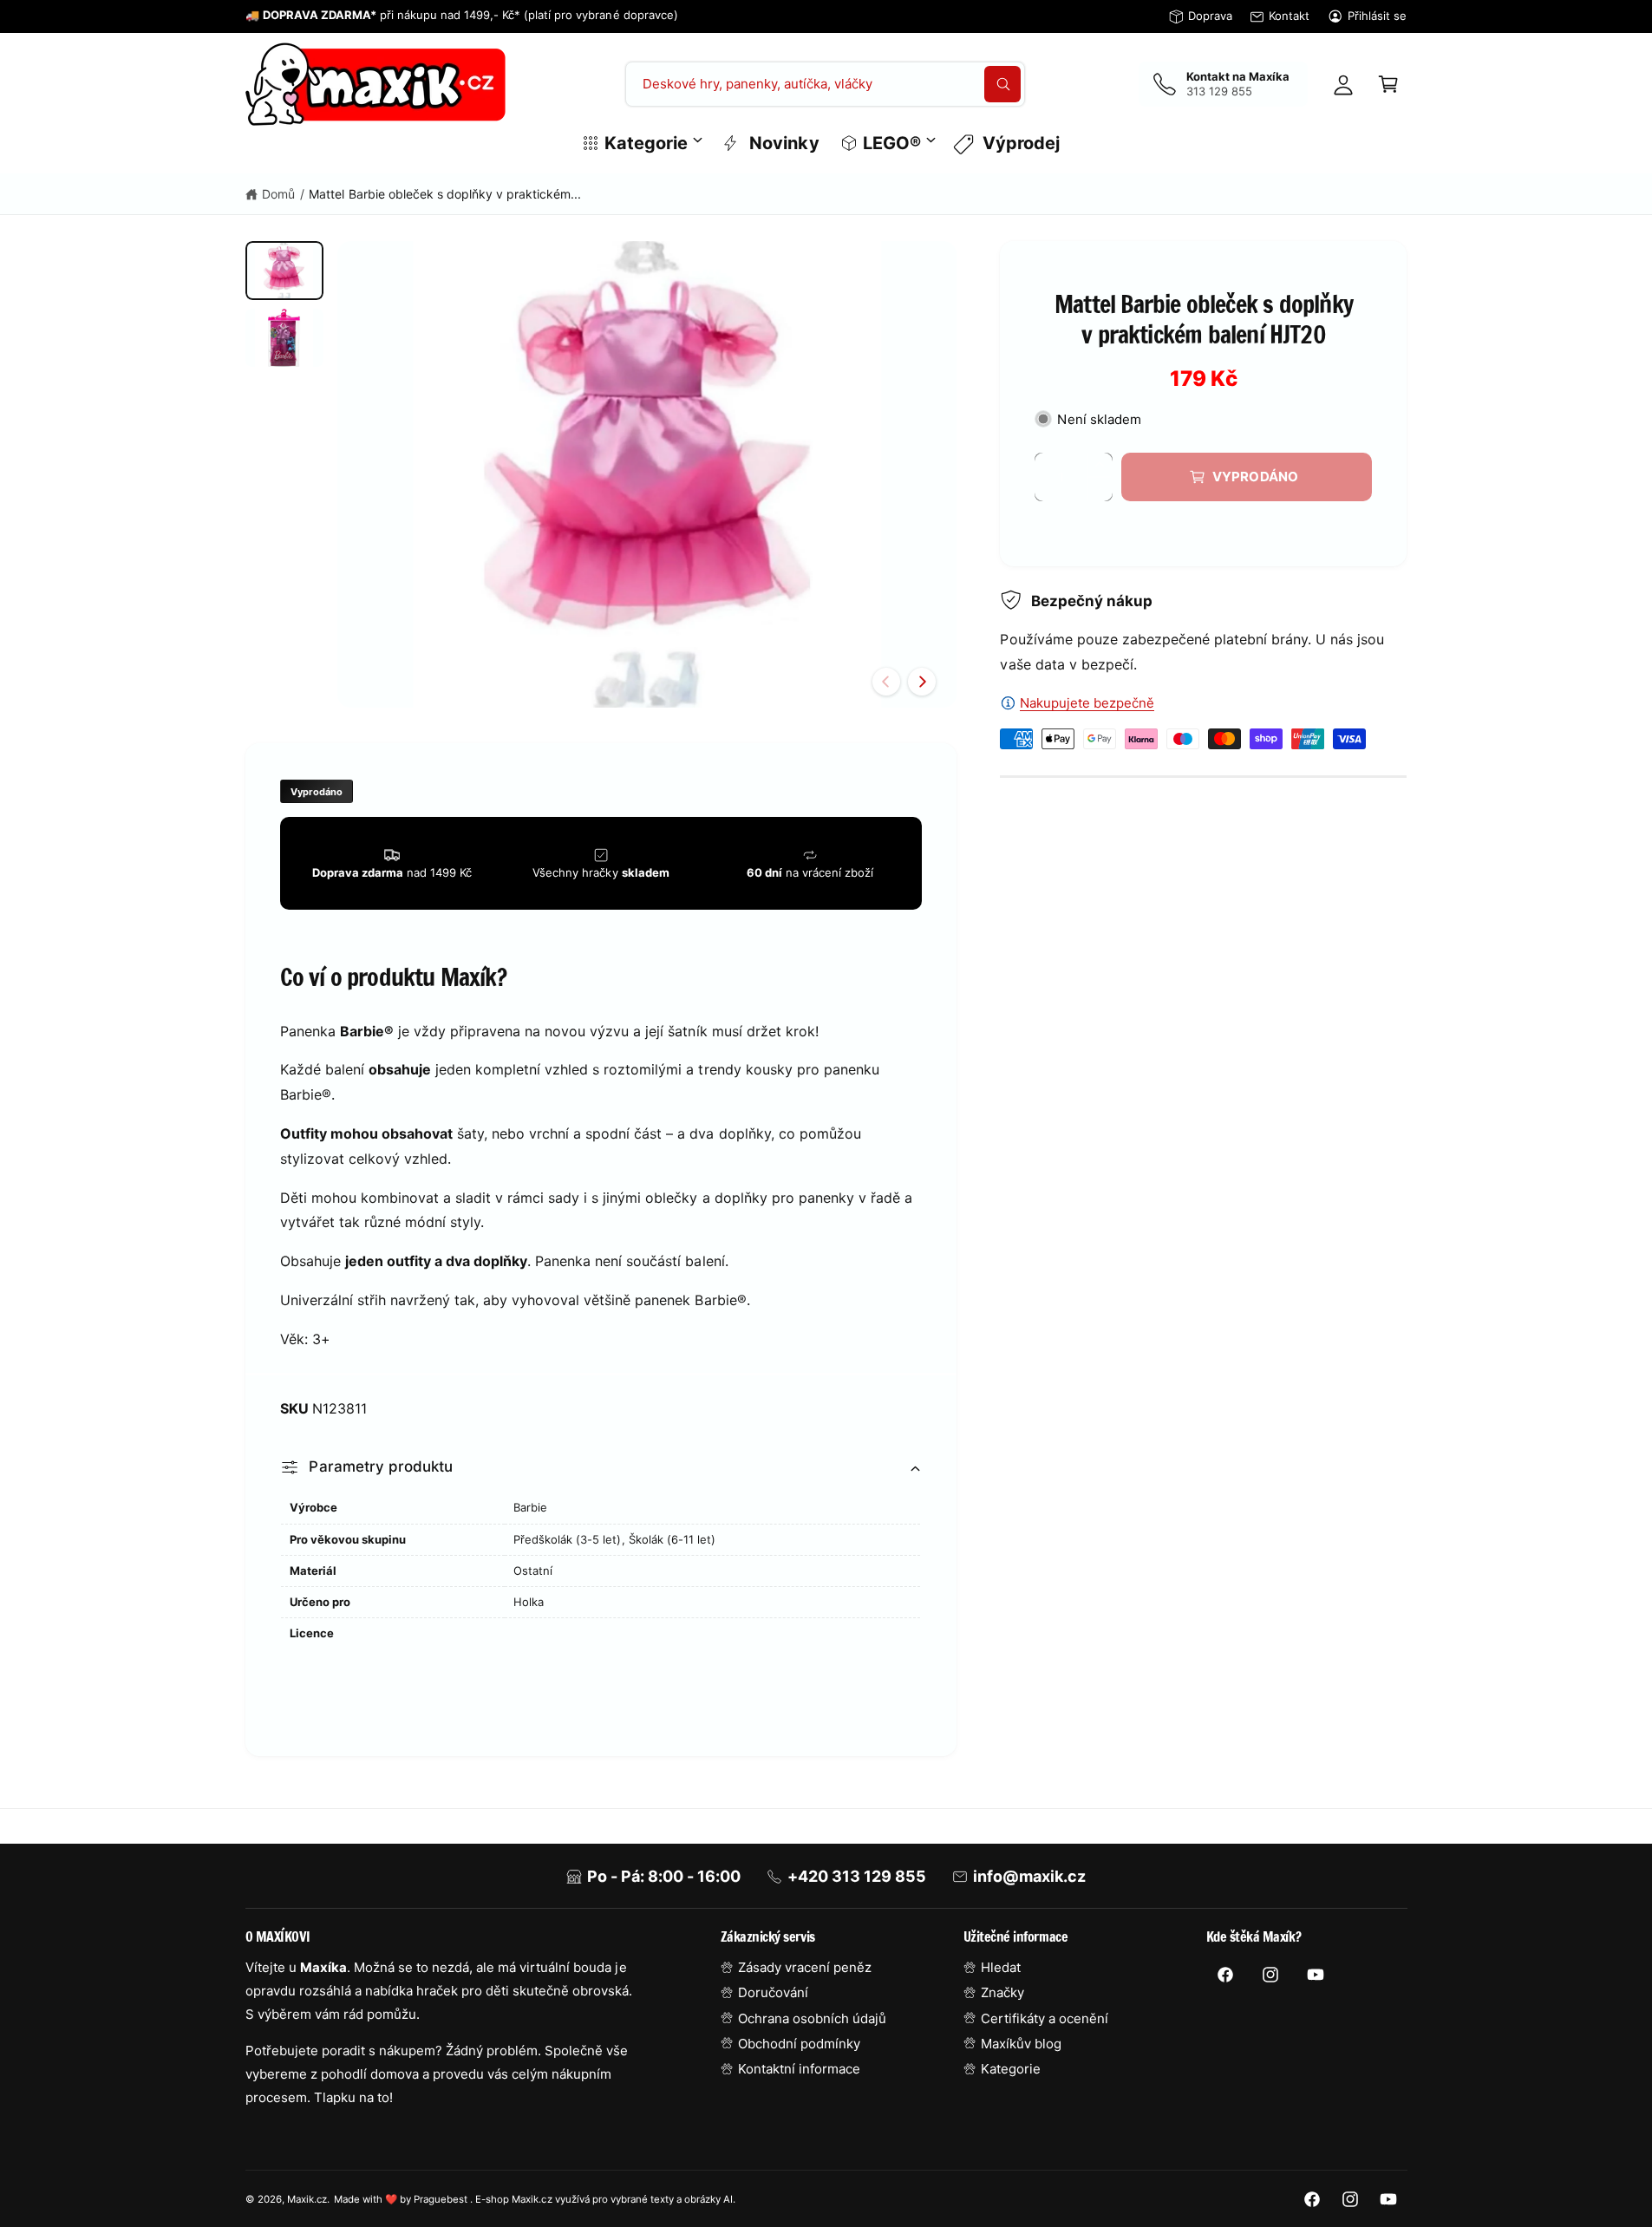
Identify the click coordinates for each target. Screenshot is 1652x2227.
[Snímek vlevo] (886, 682)
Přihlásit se (1377, 16)
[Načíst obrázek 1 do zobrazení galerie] (284, 271)
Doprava (1210, 16)
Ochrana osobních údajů (812, 2018)
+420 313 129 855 (857, 1876)
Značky (1002, 1992)
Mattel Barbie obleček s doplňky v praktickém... (445, 194)
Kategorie (646, 143)
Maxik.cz (307, 2199)
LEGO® (892, 143)
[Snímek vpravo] (922, 682)
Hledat (1001, 1967)
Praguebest (442, 2199)
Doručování (773, 1992)
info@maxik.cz (1029, 1876)
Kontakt (1289, 16)
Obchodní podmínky (799, 2044)
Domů (278, 194)
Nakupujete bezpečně (1087, 703)
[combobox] (825, 84)
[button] (1388, 84)
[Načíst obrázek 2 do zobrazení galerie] (284, 338)
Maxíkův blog (1021, 2044)
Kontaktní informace (799, 2069)
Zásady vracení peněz (805, 1967)
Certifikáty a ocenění (1045, 2018)
